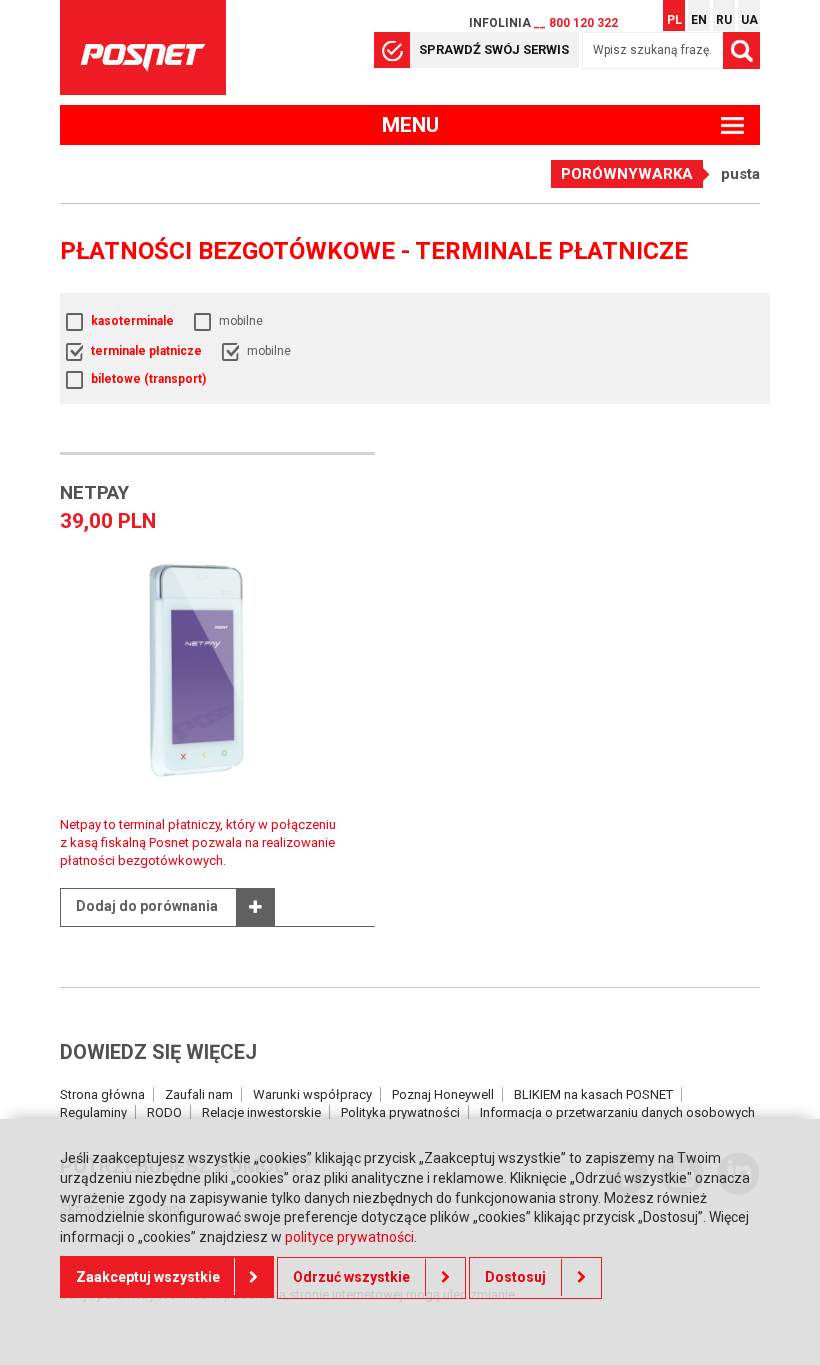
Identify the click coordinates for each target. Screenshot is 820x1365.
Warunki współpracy (312, 1094)
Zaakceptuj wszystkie (148, 1277)
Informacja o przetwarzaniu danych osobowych (617, 1112)
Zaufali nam (199, 1094)
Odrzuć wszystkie (351, 1277)
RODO (164, 1112)
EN (699, 20)
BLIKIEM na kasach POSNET (593, 1094)
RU (724, 20)
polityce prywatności (349, 1237)
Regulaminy (93, 1112)
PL (674, 20)
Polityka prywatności (400, 1112)
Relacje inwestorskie (261, 1112)
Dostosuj (515, 1277)
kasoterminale (132, 321)
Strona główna (102, 1094)
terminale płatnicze (146, 351)
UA (749, 20)
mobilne (241, 321)
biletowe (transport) (148, 379)
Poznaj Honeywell (443, 1094)
